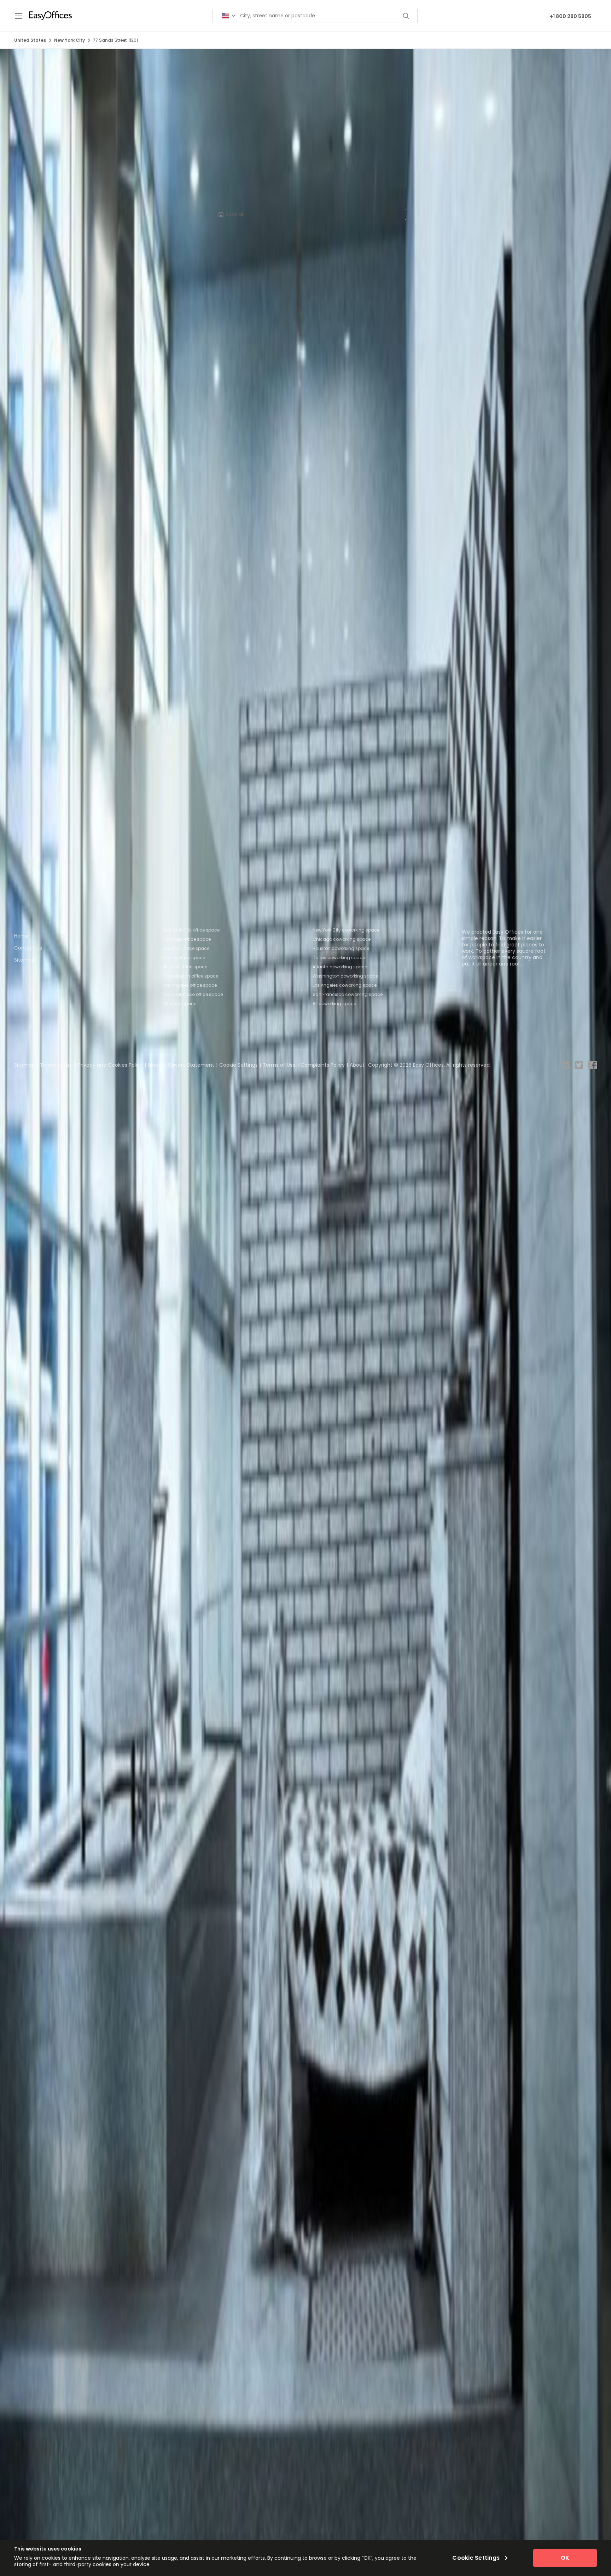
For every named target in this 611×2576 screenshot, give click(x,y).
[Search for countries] (229, 16)
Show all (235, 214)
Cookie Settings (238, 1065)
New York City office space (191, 930)
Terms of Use (56, 1065)
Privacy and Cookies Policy (110, 1065)
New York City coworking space (346, 930)
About (357, 1065)
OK (565, 2558)
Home (22, 936)
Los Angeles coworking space (345, 985)
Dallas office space (184, 958)
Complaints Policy (323, 1065)
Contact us (28, 948)
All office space (180, 1004)
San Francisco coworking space (348, 994)
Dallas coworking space (339, 958)
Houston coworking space (341, 948)
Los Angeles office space (190, 985)
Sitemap (25, 960)
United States (30, 40)
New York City (69, 40)
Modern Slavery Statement (181, 1065)
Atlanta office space (185, 967)
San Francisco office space (193, 994)
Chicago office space (187, 939)
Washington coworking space (345, 976)
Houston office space (186, 948)
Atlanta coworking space (340, 967)
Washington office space (191, 976)
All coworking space (334, 1004)
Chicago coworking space (342, 939)
